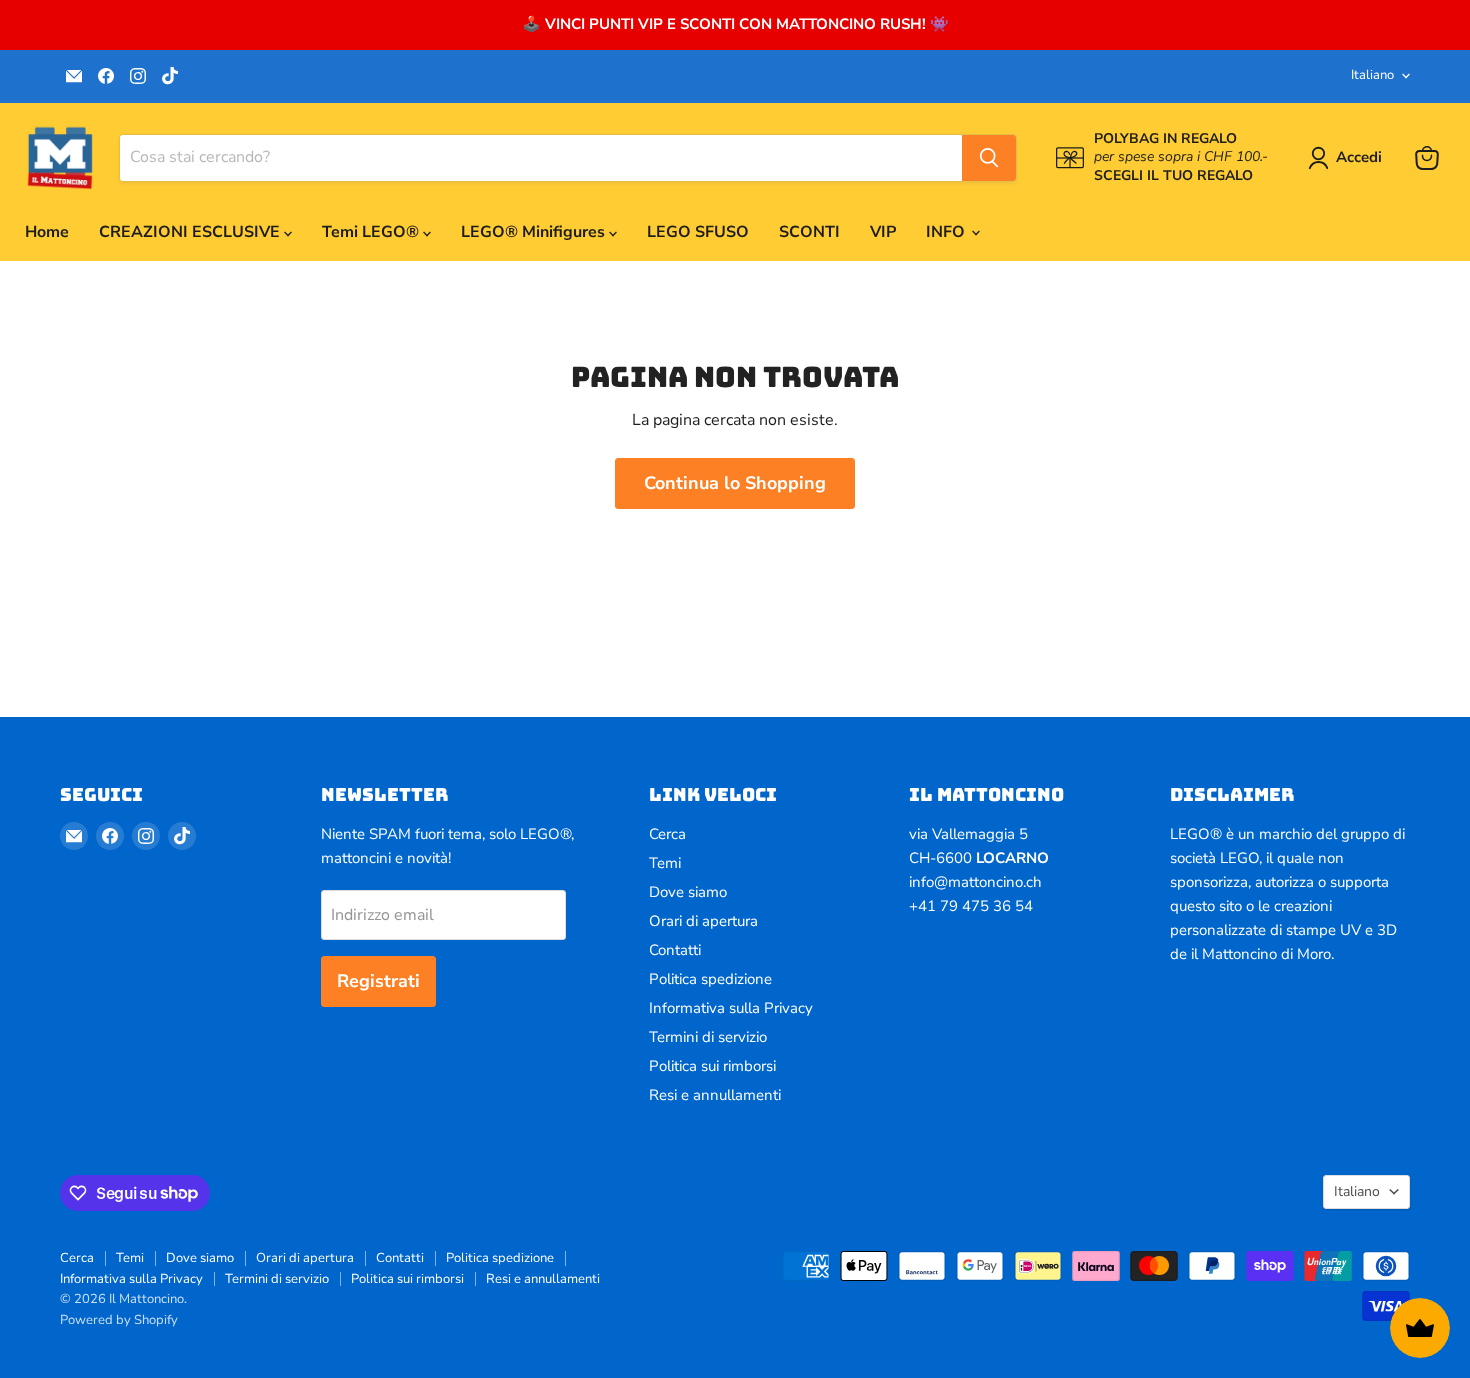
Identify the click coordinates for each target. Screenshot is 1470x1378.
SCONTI (809, 232)
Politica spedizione (710, 979)
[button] (1349, 158)
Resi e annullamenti (715, 1095)
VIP (883, 232)
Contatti (675, 950)
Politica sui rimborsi (712, 1066)
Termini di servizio (708, 1037)
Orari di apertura (703, 921)
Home (47, 232)
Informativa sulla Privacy (731, 1008)
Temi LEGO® (372, 232)
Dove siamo (688, 892)
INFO (947, 232)
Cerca (667, 834)
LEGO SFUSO (698, 232)
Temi (665, 863)
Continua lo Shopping (735, 483)
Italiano (1372, 75)
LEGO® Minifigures (535, 232)
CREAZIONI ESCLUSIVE (191, 232)
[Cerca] (989, 158)
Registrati (378, 981)
